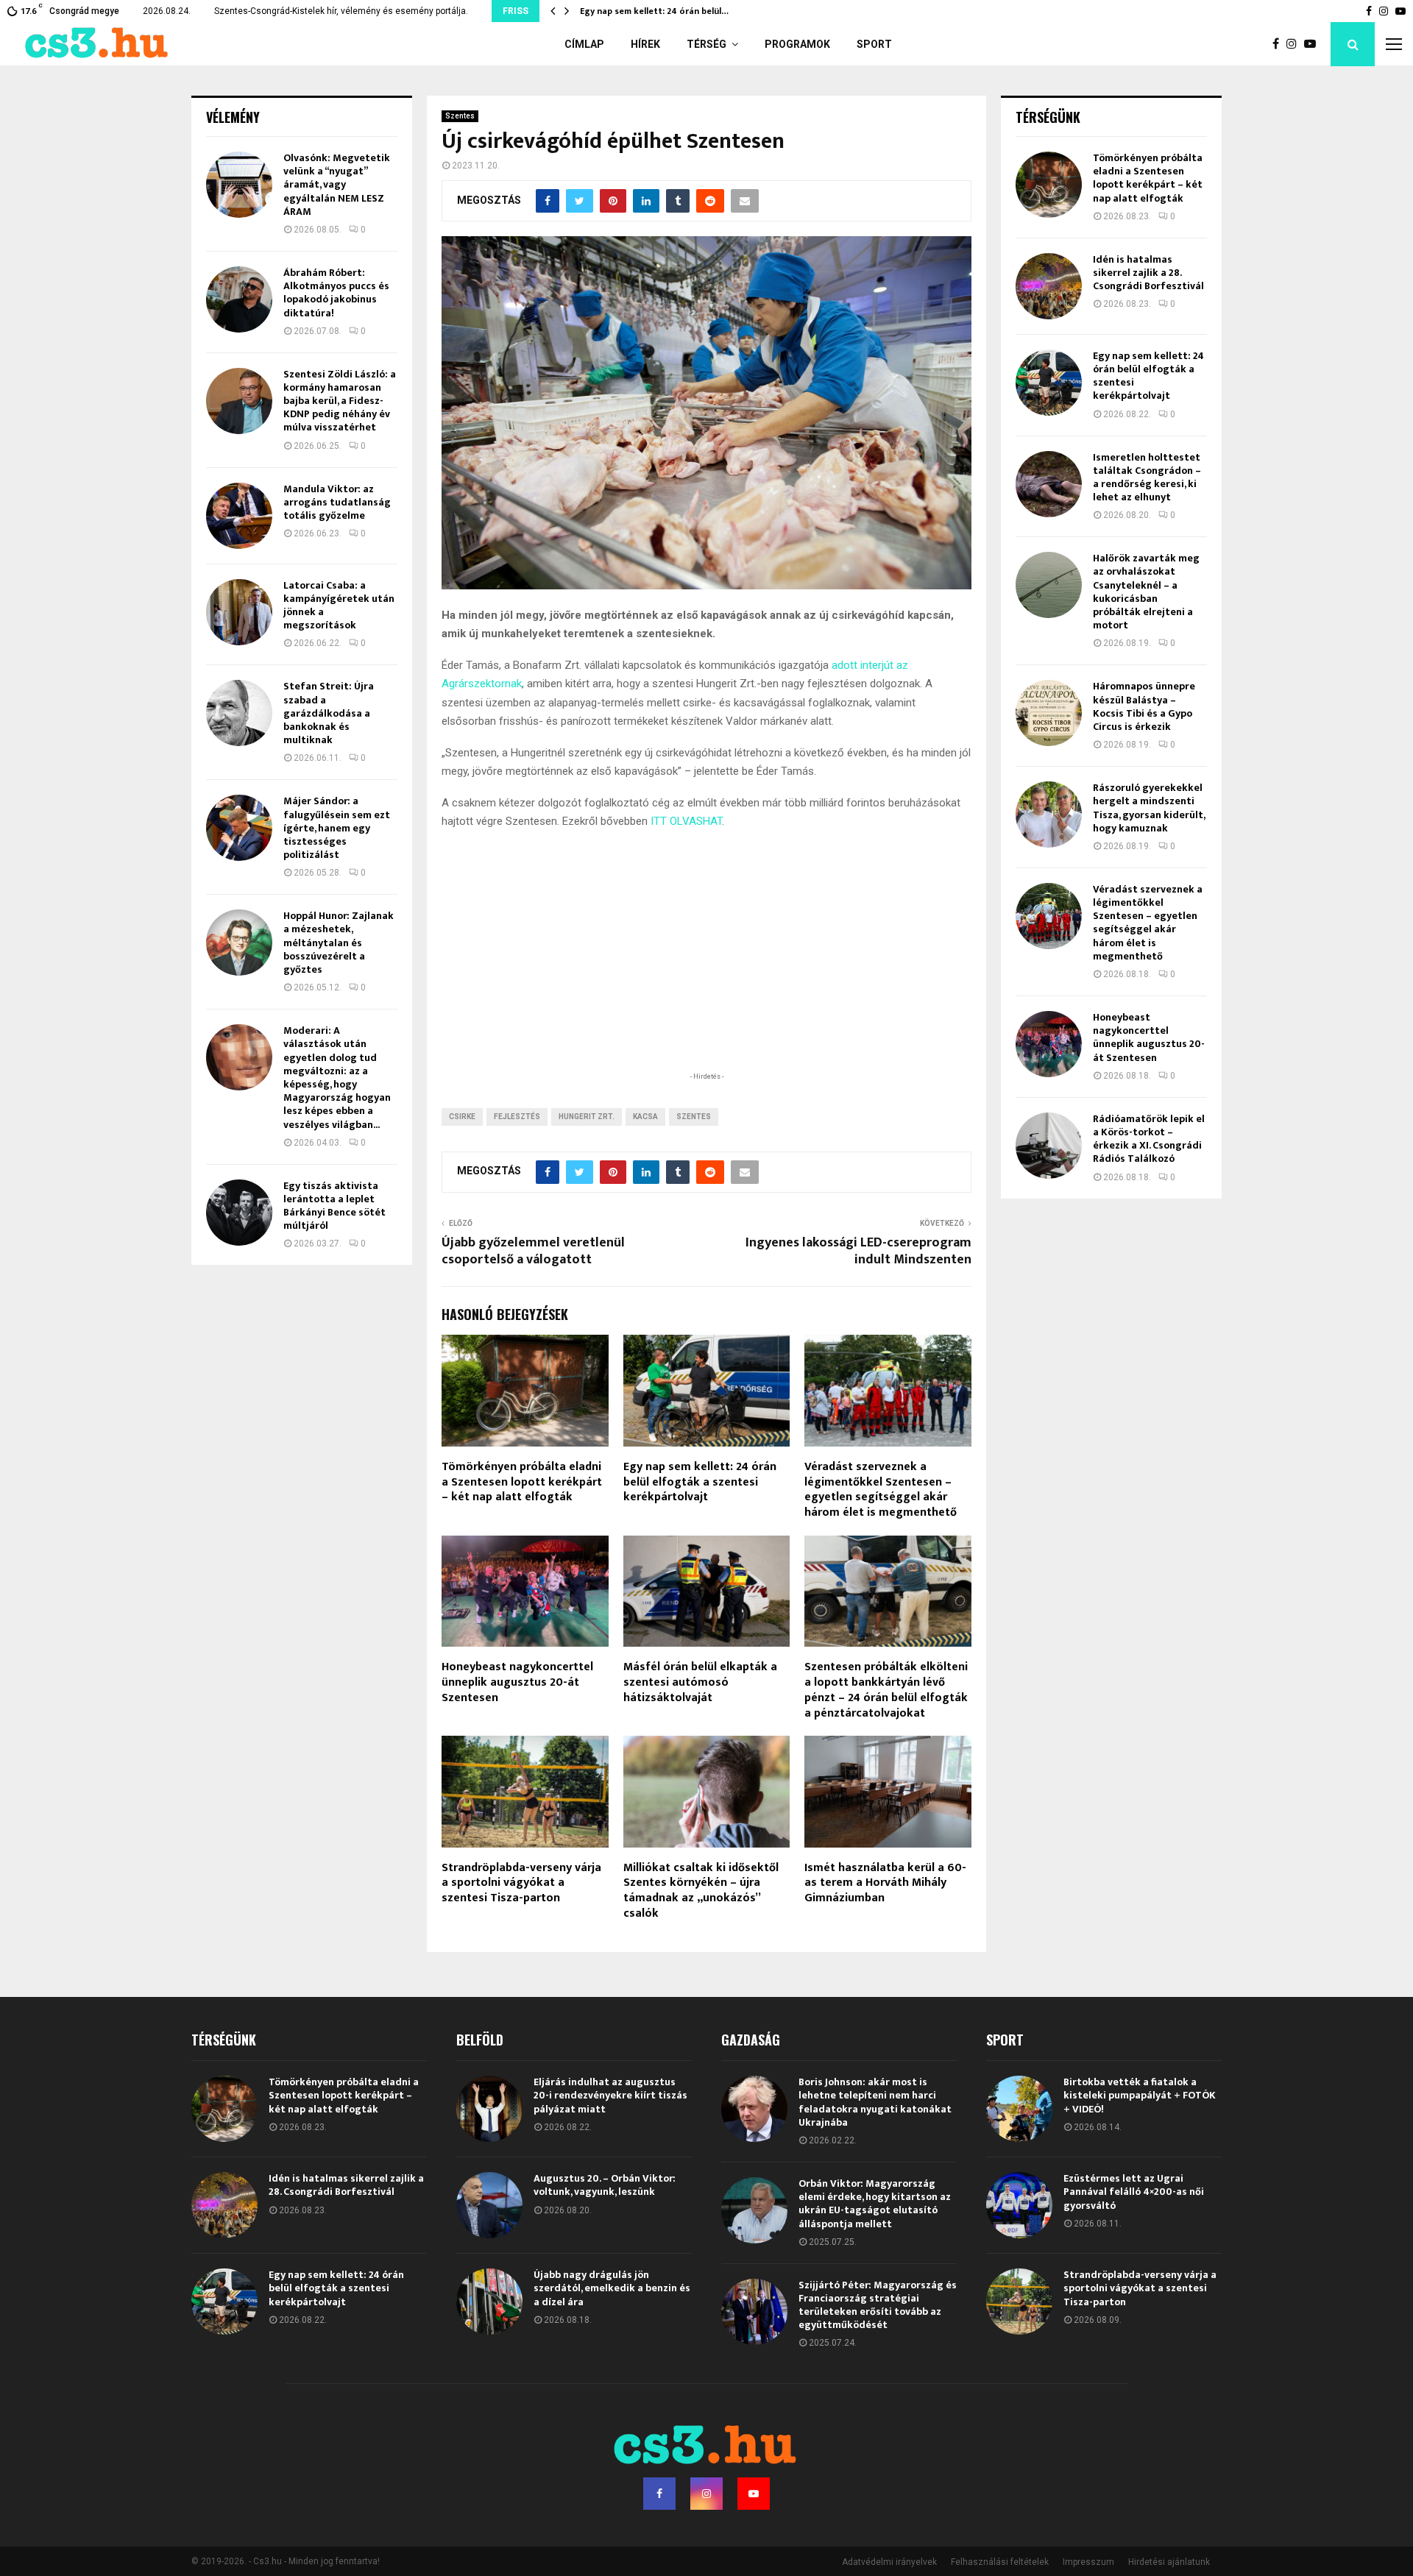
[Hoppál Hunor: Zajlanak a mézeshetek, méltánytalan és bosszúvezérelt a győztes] (239, 943)
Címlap (584, 44)
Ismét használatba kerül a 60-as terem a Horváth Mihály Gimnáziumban (885, 1883)
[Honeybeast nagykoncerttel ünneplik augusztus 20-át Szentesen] (1049, 1044)
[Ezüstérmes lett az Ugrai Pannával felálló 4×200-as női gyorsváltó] (1019, 2205)
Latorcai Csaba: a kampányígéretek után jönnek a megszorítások (339, 606)
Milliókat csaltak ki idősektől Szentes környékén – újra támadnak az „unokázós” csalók (701, 1891)
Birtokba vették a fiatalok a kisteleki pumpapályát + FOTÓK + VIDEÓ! (1140, 2095)
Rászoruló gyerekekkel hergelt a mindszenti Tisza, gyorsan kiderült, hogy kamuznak (1149, 808)
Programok (797, 44)
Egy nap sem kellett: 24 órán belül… (654, 11)
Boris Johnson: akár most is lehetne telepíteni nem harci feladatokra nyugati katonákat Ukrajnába (875, 2102)
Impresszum (1088, 2562)
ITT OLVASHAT (686, 821)
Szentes (460, 116)
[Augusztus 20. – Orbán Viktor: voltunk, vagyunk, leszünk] (489, 2205)
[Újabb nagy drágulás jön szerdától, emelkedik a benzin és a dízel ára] (489, 2302)
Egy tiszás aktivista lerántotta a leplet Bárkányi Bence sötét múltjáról (334, 1206)
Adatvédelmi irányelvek (889, 2562)
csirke (462, 1117)
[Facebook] (1279, 44)
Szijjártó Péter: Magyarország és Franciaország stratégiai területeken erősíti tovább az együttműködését (878, 2305)
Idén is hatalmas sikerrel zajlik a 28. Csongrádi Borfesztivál (1148, 273)
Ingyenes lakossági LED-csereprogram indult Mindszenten (858, 1252)
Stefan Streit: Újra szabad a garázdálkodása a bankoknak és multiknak (329, 713)
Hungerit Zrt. (587, 1117)
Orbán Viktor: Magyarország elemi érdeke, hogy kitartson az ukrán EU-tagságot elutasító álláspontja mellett (875, 2204)
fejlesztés (517, 1117)
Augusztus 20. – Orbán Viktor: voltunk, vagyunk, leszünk (605, 2185)
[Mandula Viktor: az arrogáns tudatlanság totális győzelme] (239, 516)
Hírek (645, 44)
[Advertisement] (706, 973)
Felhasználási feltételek (1000, 2562)
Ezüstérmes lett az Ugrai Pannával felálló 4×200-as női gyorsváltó (1134, 2192)
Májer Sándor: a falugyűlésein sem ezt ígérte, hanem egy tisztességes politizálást (337, 828)
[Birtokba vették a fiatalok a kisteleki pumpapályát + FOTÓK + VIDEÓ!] (1019, 2109)
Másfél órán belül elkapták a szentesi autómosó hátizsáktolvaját (700, 1682)
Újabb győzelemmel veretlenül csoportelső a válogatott (533, 1252)
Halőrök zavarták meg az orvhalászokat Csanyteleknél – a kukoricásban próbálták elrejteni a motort (1146, 592)
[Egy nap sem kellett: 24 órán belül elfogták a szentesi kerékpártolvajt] (1049, 383)
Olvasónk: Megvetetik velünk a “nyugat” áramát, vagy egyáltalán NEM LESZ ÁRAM (337, 185)
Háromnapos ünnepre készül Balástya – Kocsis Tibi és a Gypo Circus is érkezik (1144, 706)
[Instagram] (1295, 44)
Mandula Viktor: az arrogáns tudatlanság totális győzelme (337, 502)
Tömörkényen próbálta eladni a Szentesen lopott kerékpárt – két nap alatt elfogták (522, 1482)
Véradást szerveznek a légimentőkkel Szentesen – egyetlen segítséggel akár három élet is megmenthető (881, 1490)
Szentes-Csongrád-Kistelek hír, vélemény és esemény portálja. (341, 11)
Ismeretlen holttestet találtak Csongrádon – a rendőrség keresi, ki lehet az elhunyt (1147, 478)
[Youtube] (1314, 44)
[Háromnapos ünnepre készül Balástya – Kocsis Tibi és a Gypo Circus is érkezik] (1049, 713)
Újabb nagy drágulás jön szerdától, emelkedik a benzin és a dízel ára (612, 2288)
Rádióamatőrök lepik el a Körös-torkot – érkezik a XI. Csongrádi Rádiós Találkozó (1149, 1139)
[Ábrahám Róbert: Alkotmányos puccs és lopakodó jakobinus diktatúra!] (239, 299)
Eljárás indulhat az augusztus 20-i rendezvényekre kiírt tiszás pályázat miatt (610, 2095)
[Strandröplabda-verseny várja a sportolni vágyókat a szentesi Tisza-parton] (1019, 2302)
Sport (874, 44)
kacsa (645, 1117)
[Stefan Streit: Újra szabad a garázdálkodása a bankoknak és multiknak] (239, 713)
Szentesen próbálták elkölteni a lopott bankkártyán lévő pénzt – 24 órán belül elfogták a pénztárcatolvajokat (886, 1690)
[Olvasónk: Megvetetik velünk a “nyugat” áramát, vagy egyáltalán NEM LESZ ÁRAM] (239, 185)
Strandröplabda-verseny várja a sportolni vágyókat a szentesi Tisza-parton (521, 1883)
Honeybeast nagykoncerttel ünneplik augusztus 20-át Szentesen (517, 1682)
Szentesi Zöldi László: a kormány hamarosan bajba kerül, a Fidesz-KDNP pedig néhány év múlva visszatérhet (340, 401)
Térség (706, 44)
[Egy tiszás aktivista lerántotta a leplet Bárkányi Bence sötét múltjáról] (239, 1213)
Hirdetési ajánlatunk (1169, 2562)
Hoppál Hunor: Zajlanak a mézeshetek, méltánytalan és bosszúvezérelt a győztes (339, 943)
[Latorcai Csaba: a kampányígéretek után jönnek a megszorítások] (239, 612)
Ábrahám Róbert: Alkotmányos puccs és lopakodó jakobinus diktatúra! (336, 293)
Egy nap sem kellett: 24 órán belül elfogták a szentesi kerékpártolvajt (700, 1482)
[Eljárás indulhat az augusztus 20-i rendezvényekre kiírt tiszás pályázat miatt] (489, 2109)
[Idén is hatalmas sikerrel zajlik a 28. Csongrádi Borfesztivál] (1049, 286)
